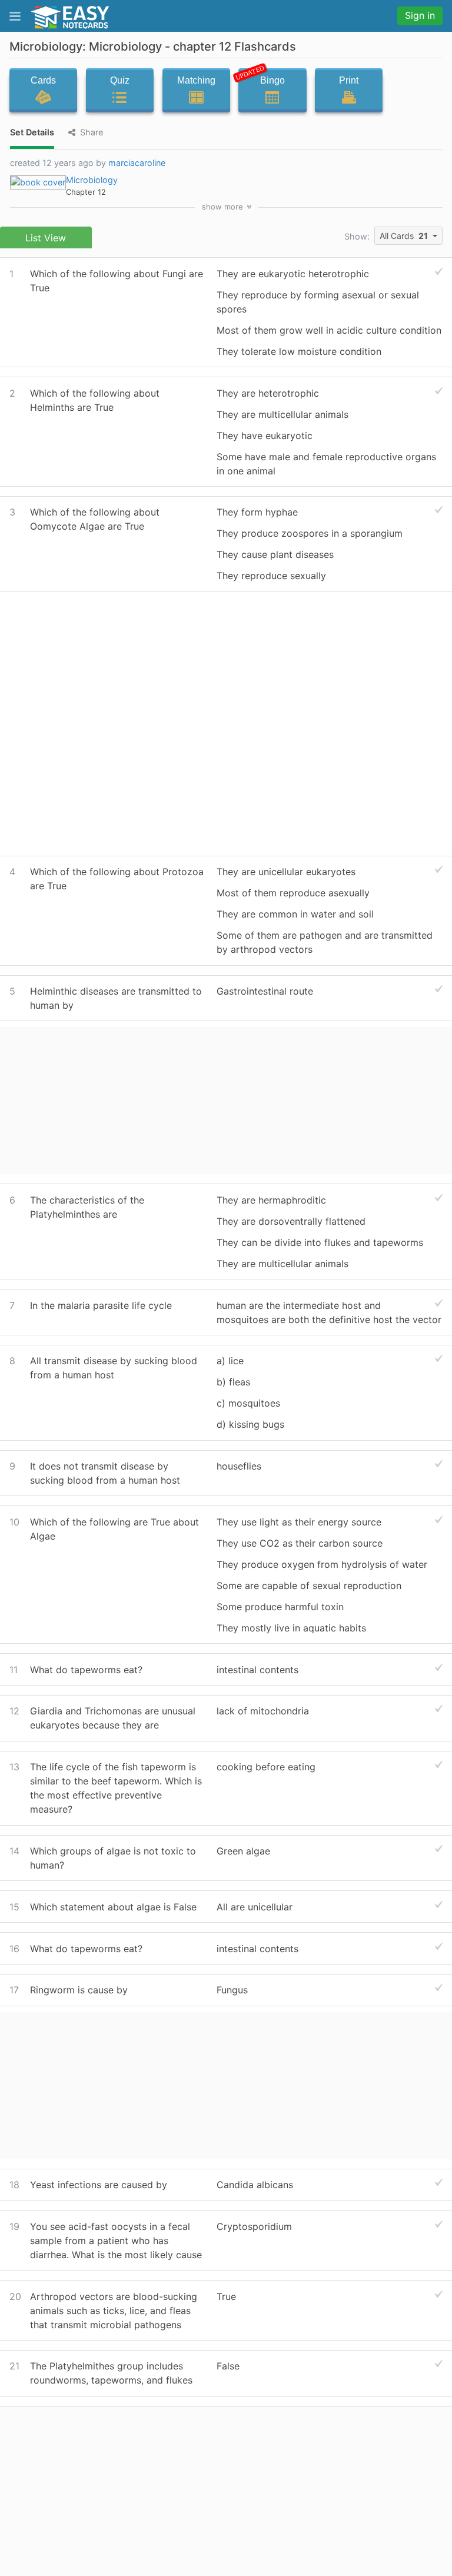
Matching (196, 80)
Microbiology (92, 180)
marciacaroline (137, 163)
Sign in (420, 15)
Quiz (120, 80)
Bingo (262, 78)
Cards (43, 80)
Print (349, 80)
